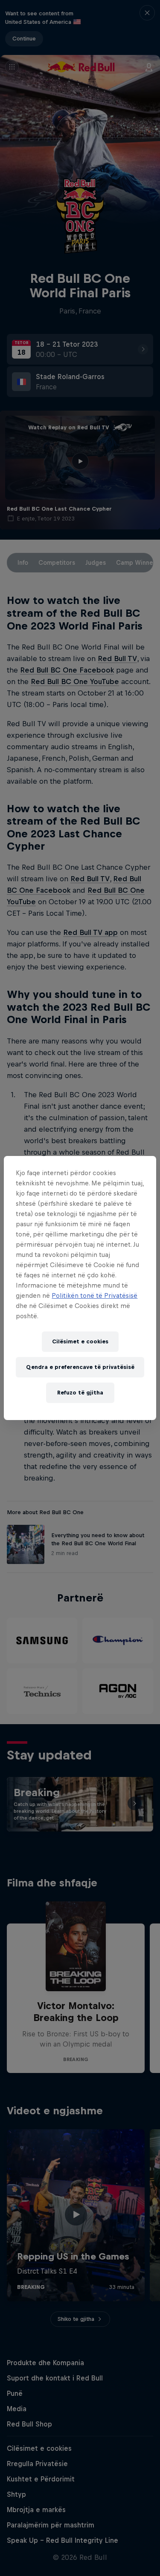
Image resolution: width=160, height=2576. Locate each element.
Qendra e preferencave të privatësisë (80, 1367)
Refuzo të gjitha (80, 1393)
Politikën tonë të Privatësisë (95, 1295)
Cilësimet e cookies (80, 1341)
